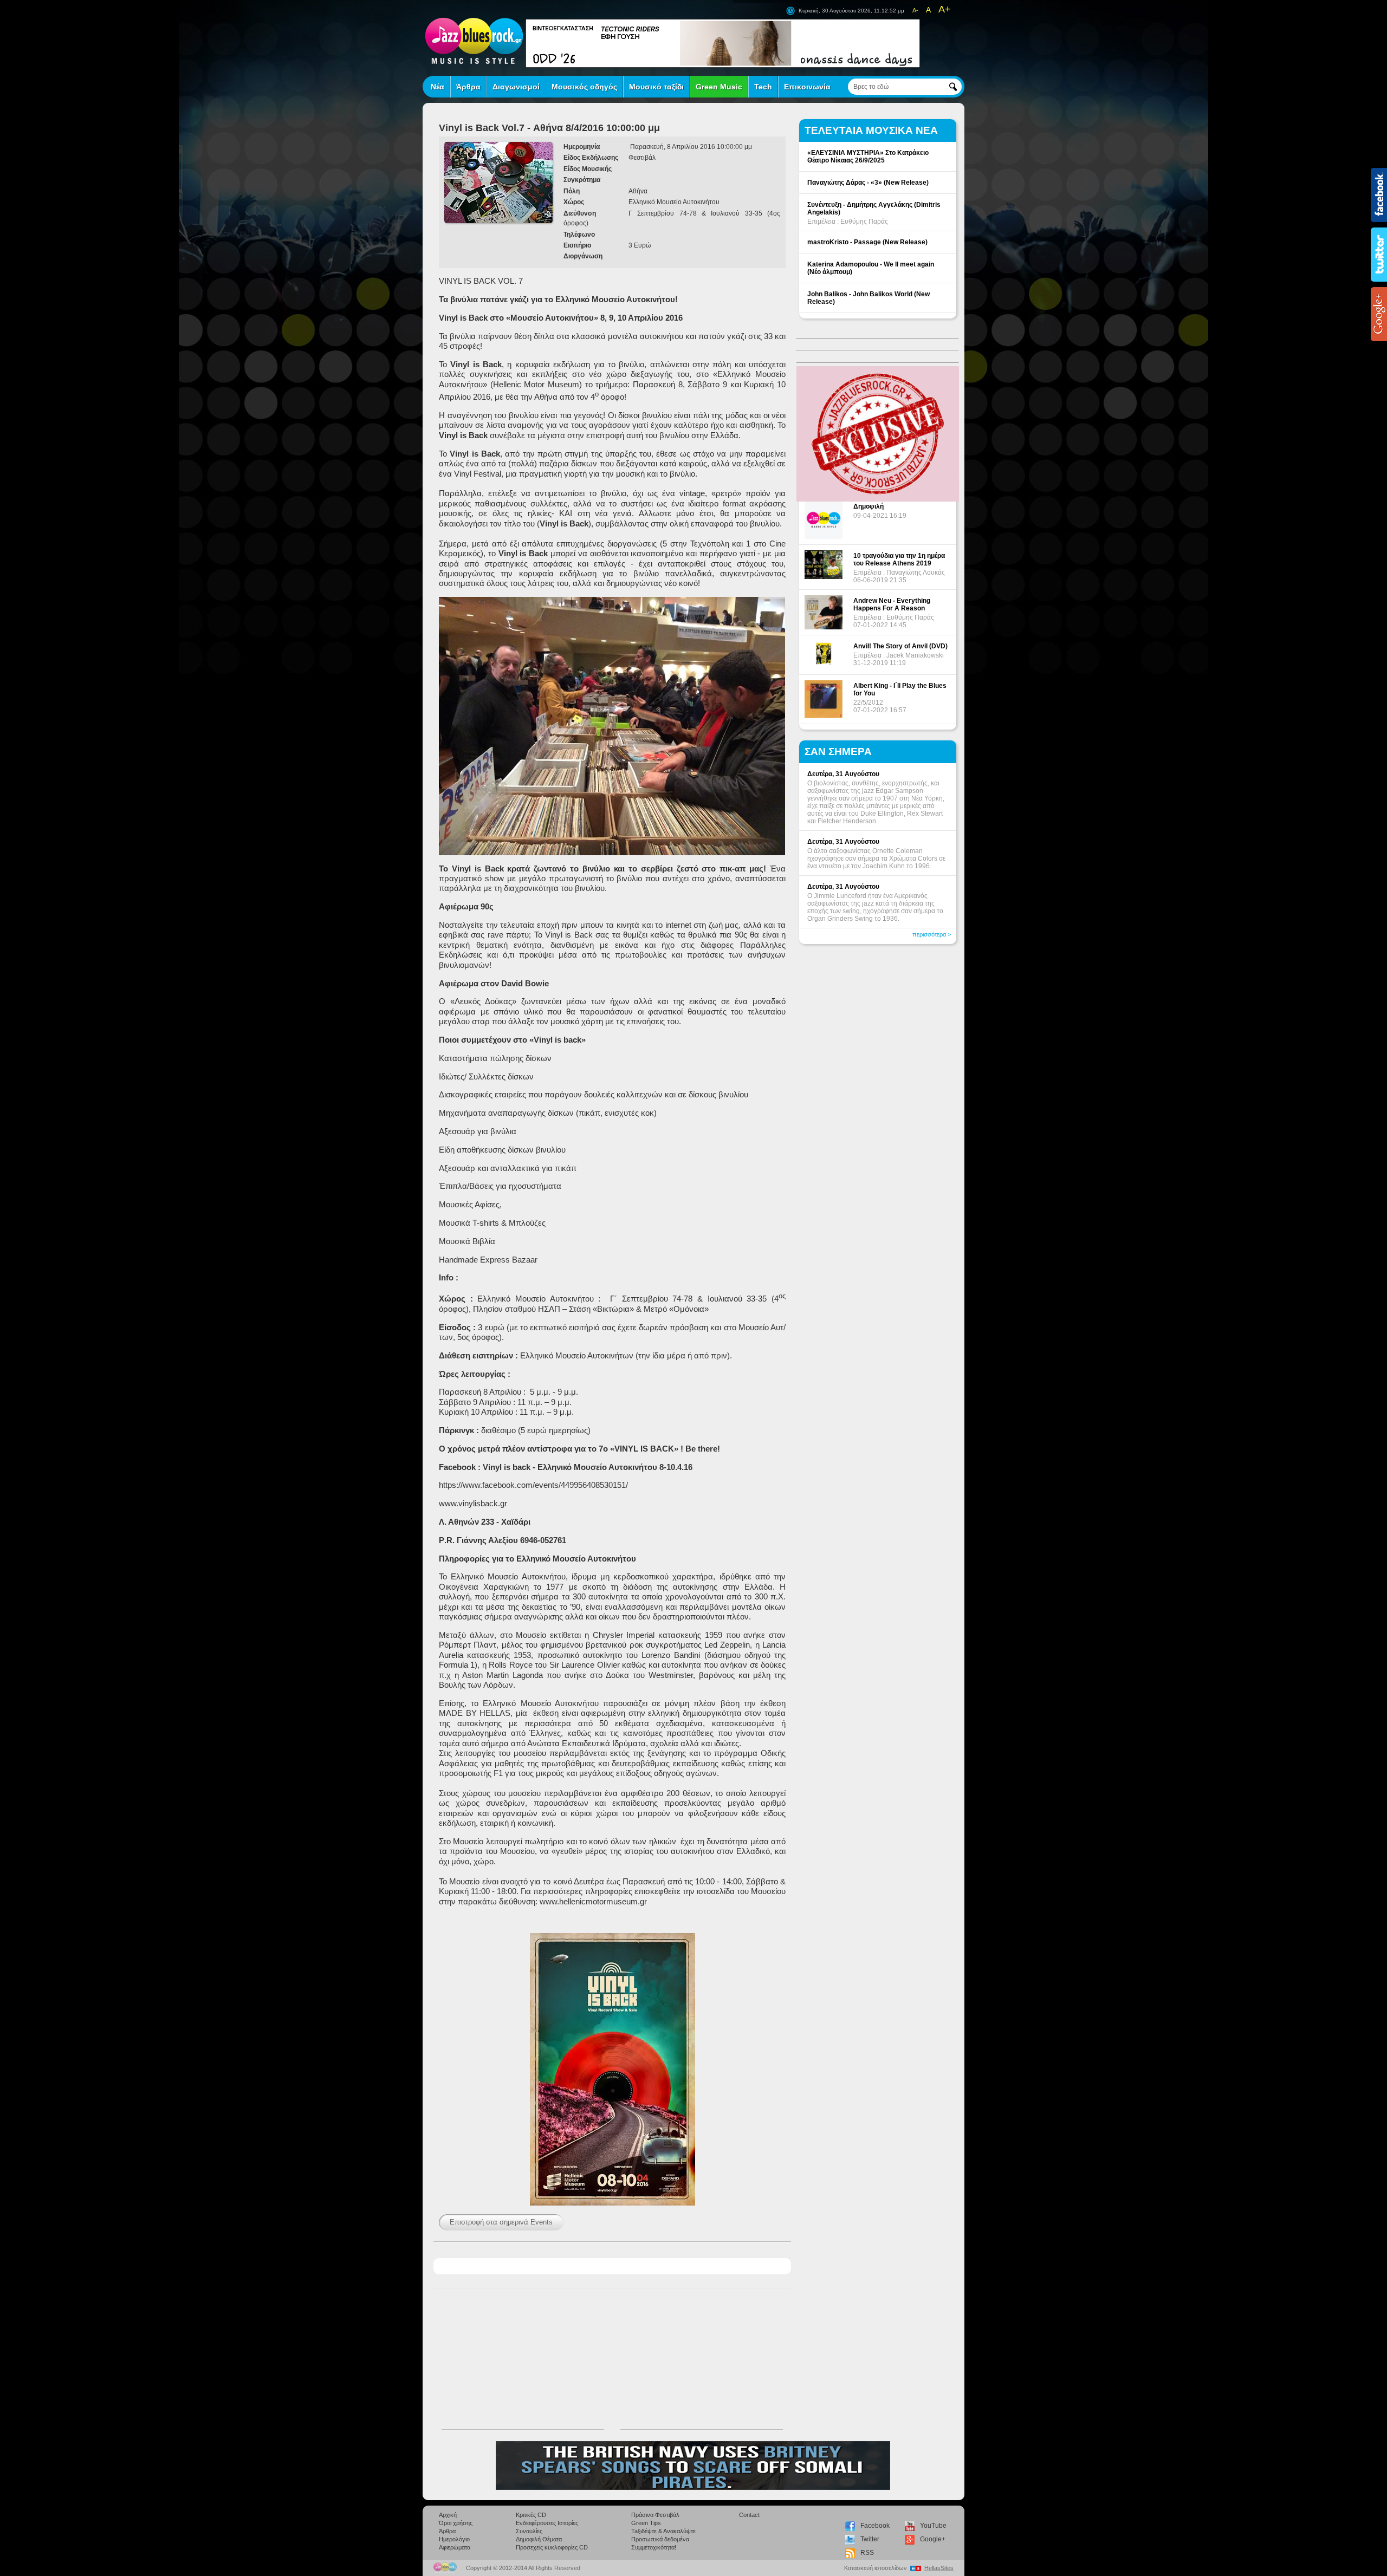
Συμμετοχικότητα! (654, 2547)
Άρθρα (468, 87)
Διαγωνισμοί (516, 87)
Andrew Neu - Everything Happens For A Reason (892, 604)
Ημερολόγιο (454, 2539)
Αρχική (448, 2515)
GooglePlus (1379, 314)
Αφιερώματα (455, 2547)
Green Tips (646, 2523)
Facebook (875, 2526)
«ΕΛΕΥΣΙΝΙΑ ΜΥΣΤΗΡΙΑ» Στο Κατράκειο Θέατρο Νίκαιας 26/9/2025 (868, 157)
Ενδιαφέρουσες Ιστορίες (547, 2523)
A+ (945, 9)
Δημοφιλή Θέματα (539, 2539)
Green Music (719, 87)
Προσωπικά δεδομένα (660, 2539)
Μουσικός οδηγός (584, 87)
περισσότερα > (932, 934)
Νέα (438, 87)
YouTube (933, 2526)
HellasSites (939, 2568)
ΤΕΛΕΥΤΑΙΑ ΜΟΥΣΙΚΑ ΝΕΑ (871, 130)
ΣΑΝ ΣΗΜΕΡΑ (838, 752)
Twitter (870, 2539)
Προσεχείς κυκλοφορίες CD (552, 2547)
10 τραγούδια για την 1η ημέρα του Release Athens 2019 (899, 560)
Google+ (933, 2539)
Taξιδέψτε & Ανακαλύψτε (663, 2531)
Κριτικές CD (531, 2515)
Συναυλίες (529, 2531)
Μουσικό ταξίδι (656, 87)
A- (915, 10)
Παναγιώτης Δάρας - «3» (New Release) (868, 183)
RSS (867, 2553)
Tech (763, 87)
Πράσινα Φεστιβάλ (655, 2515)
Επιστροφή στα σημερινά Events (501, 2222)
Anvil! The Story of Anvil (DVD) (900, 646)
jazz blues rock (474, 41)
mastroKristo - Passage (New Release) (867, 242)
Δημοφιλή (869, 506)
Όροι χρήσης (456, 2523)
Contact (749, 2515)
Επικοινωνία (807, 87)
